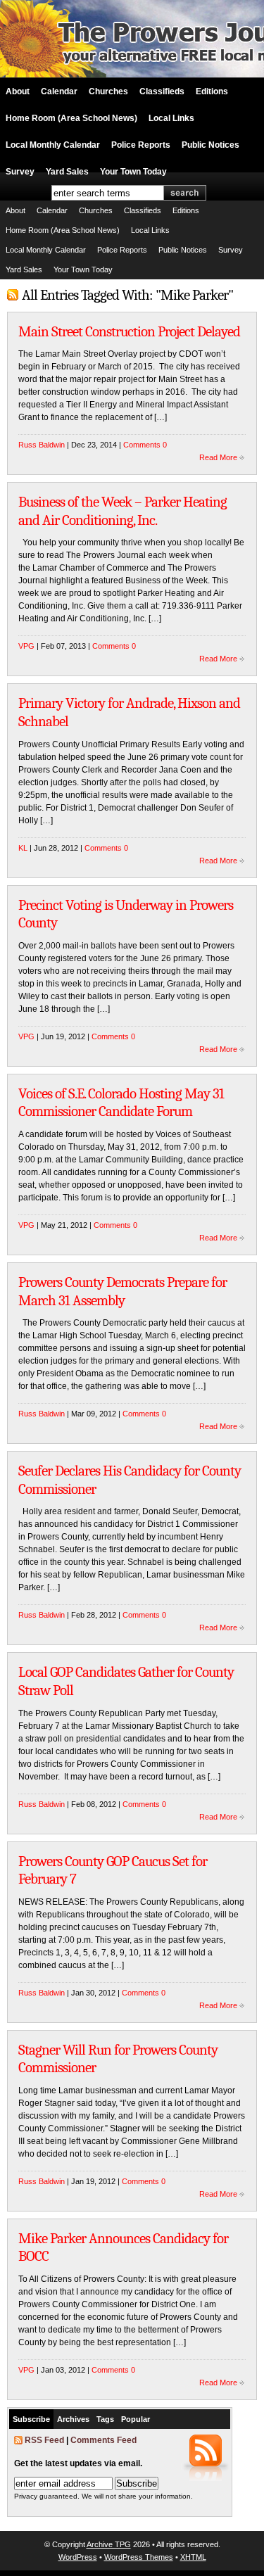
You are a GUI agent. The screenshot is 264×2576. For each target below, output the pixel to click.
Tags (105, 2419)
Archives (73, 2419)
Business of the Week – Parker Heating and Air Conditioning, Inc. (122, 511)
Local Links (171, 118)
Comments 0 (145, 445)
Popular (136, 2419)
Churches (108, 91)
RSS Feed (44, 2440)
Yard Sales (67, 172)
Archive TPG (109, 2544)
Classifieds (162, 91)
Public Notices (210, 145)
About (18, 91)
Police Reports (141, 145)
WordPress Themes (139, 2557)
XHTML (193, 2557)
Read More (218, 457)
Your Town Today (133, 172)
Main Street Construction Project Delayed (129, 331)
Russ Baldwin (42, 445)
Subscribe (31, 2419)
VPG (26, 646)
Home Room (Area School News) (71, 118)
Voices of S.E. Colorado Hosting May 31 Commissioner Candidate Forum (121, 1103)
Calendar (59, 91)
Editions (212, 91)
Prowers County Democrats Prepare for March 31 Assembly (122, 1291)
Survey (20, 172)
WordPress (78, 2557)
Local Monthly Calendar (53, 145)
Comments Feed (103, 2440)
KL (23, 848)
